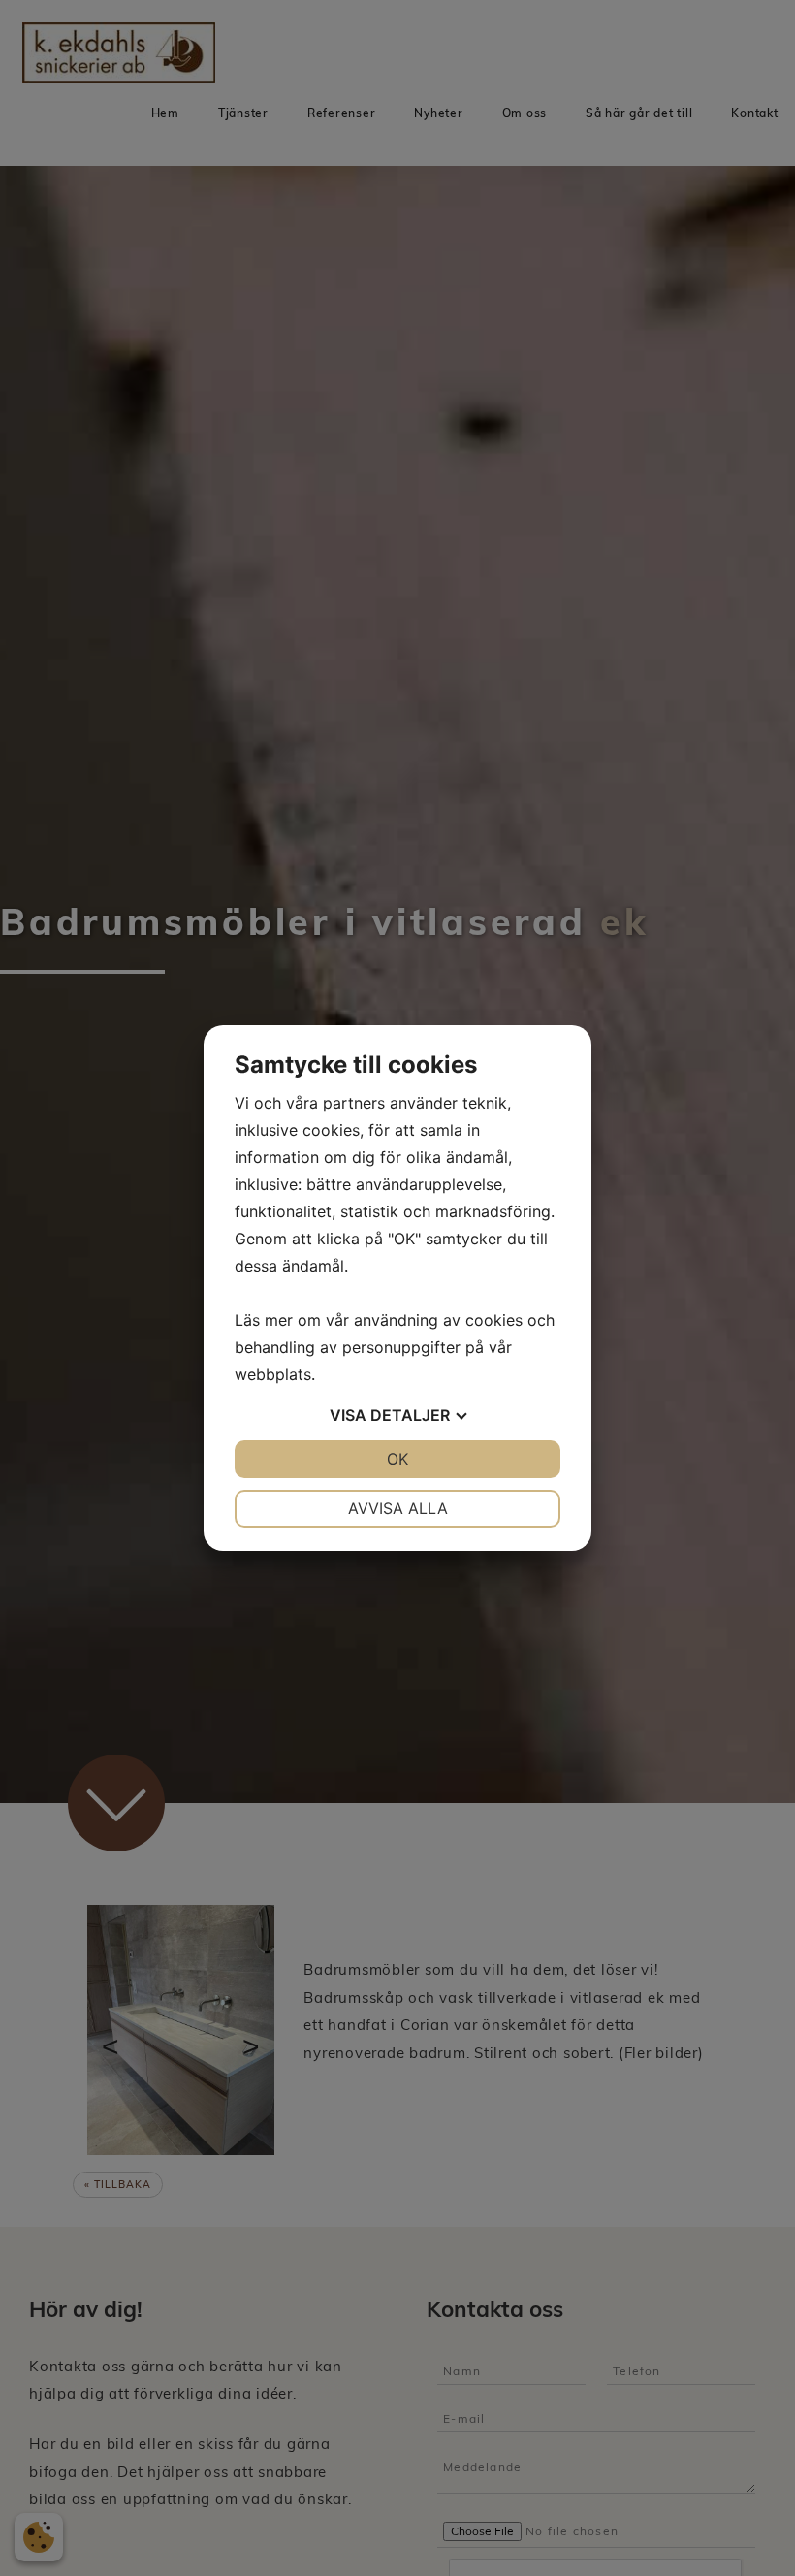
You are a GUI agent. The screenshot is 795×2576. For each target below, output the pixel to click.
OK (397, 1459)
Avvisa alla (398, 1508)
